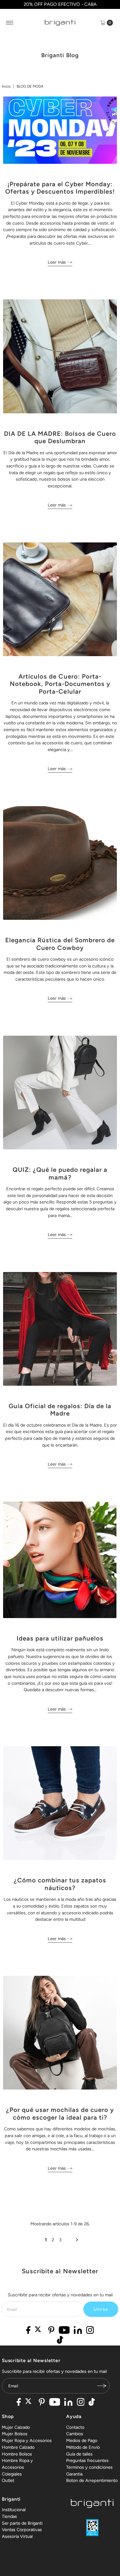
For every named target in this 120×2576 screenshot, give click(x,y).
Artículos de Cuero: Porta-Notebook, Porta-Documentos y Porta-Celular (60, 684)
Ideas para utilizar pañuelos (60, 1638)
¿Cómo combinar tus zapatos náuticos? (60, 1884)
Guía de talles (79, 2454)
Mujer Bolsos (15, 2434)
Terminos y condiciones (89, 2467)
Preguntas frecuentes (87, 2460)
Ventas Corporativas (22, 2530)
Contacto (75, 2427)
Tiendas (9, 2516)
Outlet (8, 2480)
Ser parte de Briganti (22, 2523)
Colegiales (12, 2474)
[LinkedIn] (78, 2331)
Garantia (74, 2474)
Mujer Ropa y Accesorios (27, 2440)
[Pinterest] (51, 2331)
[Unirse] (102, 2386)
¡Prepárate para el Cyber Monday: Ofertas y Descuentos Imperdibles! (60, 188)
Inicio (6, 86)
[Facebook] (28, 2331)
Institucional (14, 2510)
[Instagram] (90, 2331)
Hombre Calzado (18, 2447)
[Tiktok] (60, 2341)
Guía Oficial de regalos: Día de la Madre (60, 1410)
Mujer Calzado (16, 2427)
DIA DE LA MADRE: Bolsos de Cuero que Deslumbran (60, 437)
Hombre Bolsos (17, 2454)
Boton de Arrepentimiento (92, 2480)
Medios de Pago (82, 2440)
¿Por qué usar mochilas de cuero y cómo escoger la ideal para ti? (60, 2113)
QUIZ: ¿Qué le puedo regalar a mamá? (60, 1173)
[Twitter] (40, 2331)
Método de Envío (83, 2447)
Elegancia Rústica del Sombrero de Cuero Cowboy (60, 944)
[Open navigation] (10, 23)
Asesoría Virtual (17, 2536)
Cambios (75, 2434)
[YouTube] (64, 2331)
